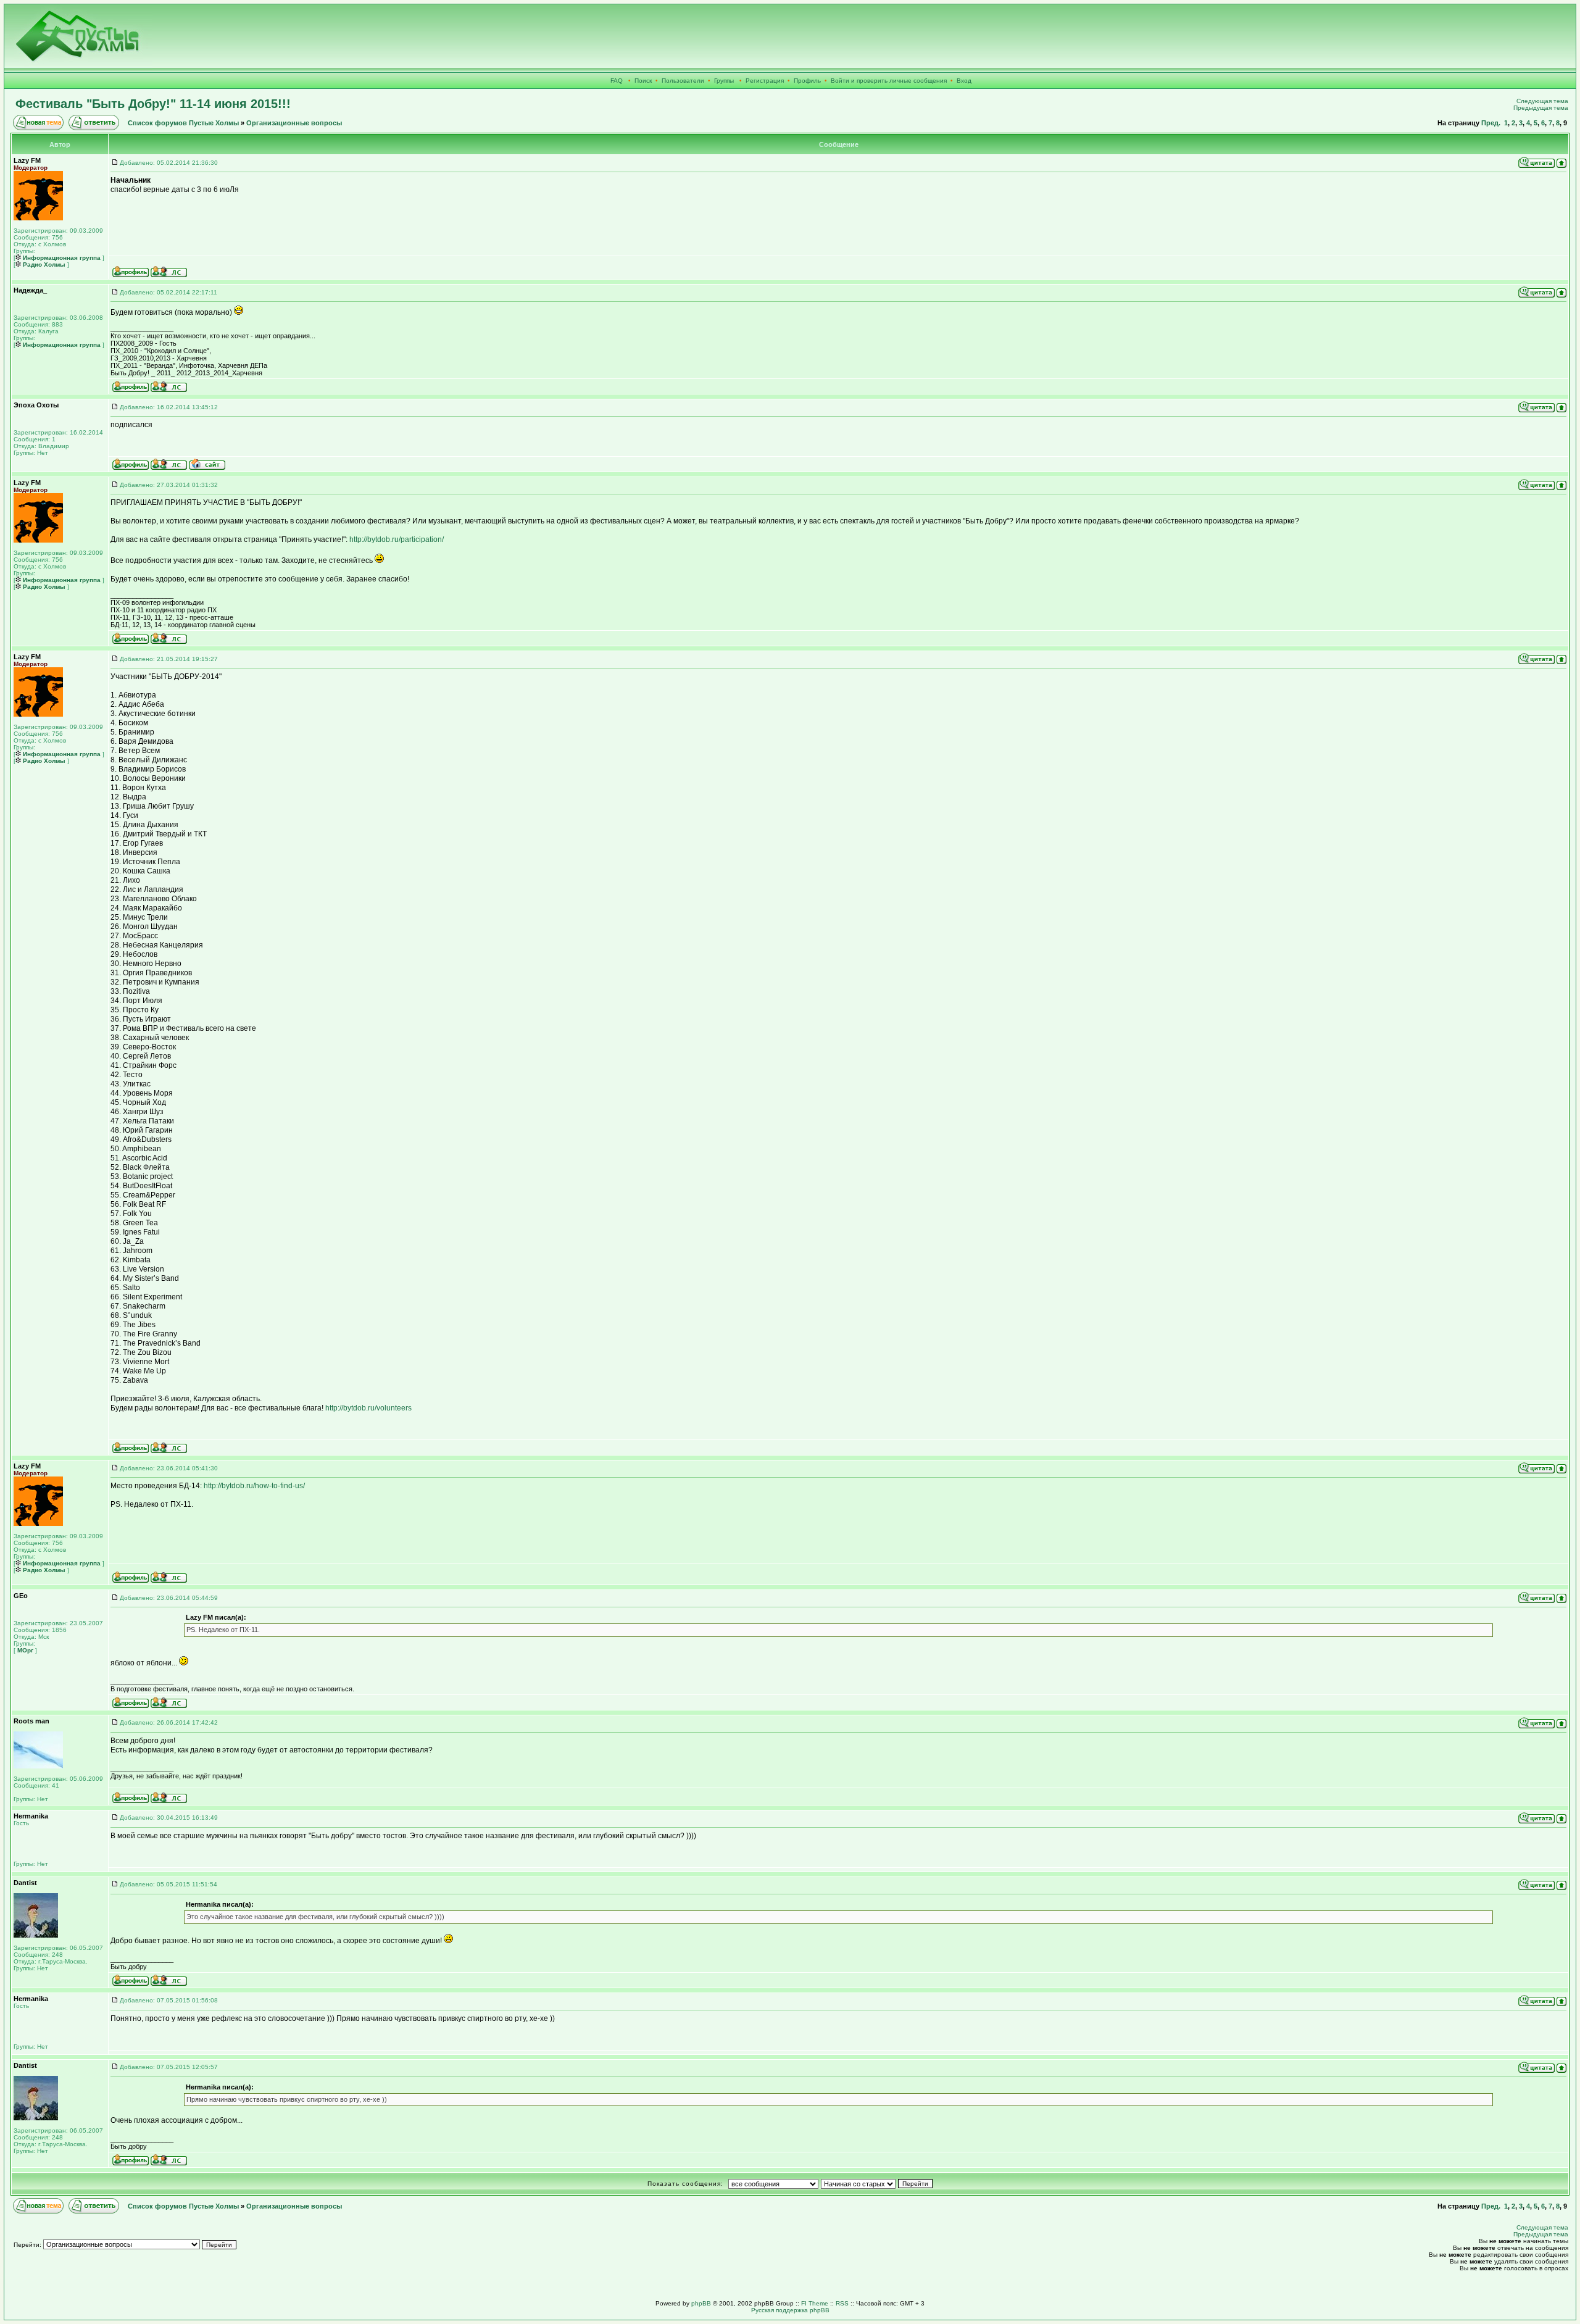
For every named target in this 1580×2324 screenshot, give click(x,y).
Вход (964, 81)
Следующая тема (1542, 101)
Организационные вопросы (294, 123)
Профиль (807, 81)
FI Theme (815, 2303)
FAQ (617, 81)
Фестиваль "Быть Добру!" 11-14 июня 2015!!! (153, 104)
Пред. (1491, 123)
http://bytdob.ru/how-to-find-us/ (254, 1486)
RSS (842, 2303)
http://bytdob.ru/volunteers (368, 1408)
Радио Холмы (43, 264)
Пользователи (683, 81)
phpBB (701, 2303)
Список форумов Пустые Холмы (183, 123)
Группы (724, 81)
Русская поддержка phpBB (790, 2310)
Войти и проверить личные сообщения (889, 81)
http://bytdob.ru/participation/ (397, 539)
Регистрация (765, 81)
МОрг (24, 1650)
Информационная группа (61, 258)
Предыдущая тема (1541, 108)
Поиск (643, 81)
